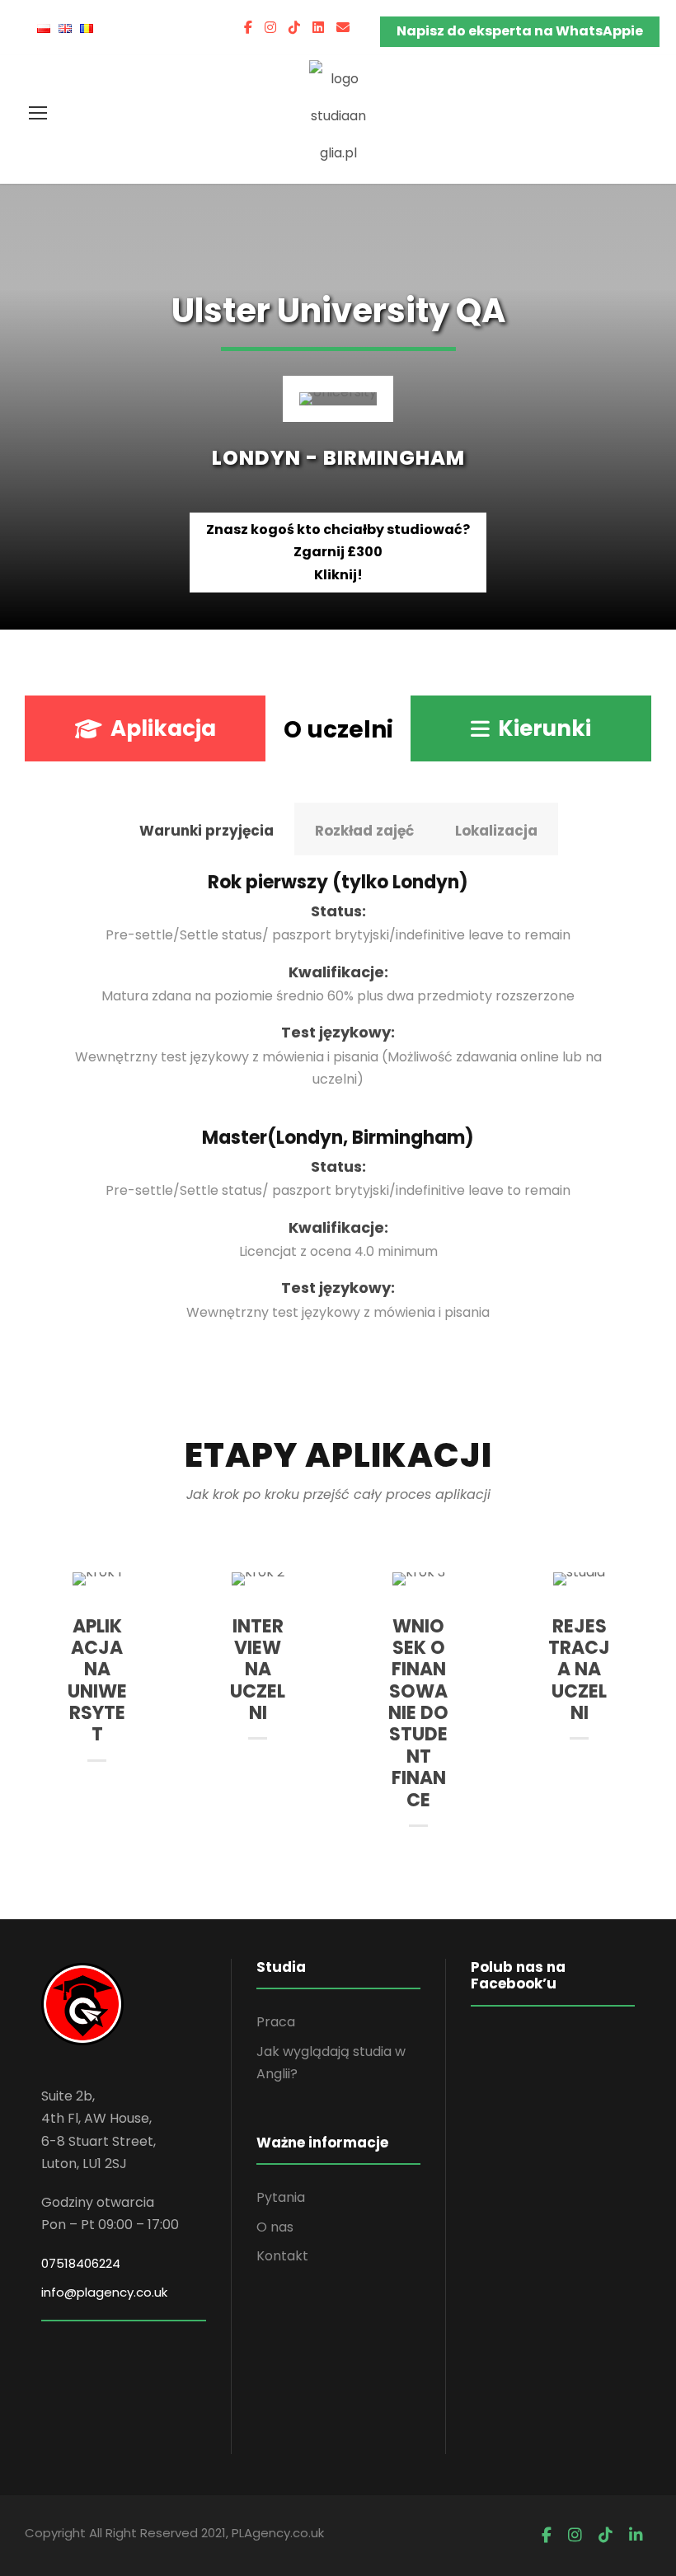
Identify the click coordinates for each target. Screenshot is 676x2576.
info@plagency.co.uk (104, 2292)
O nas (275, 2227)
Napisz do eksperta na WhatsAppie (520, 31)
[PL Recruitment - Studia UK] (338, 115)
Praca (276, 2022)
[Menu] (38, 113)
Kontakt (282, 2256)
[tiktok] (294, 28)
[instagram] (270, 28)
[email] (343, 28)
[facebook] (248, 28)
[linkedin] (318, 28)
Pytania (281, 2197)
